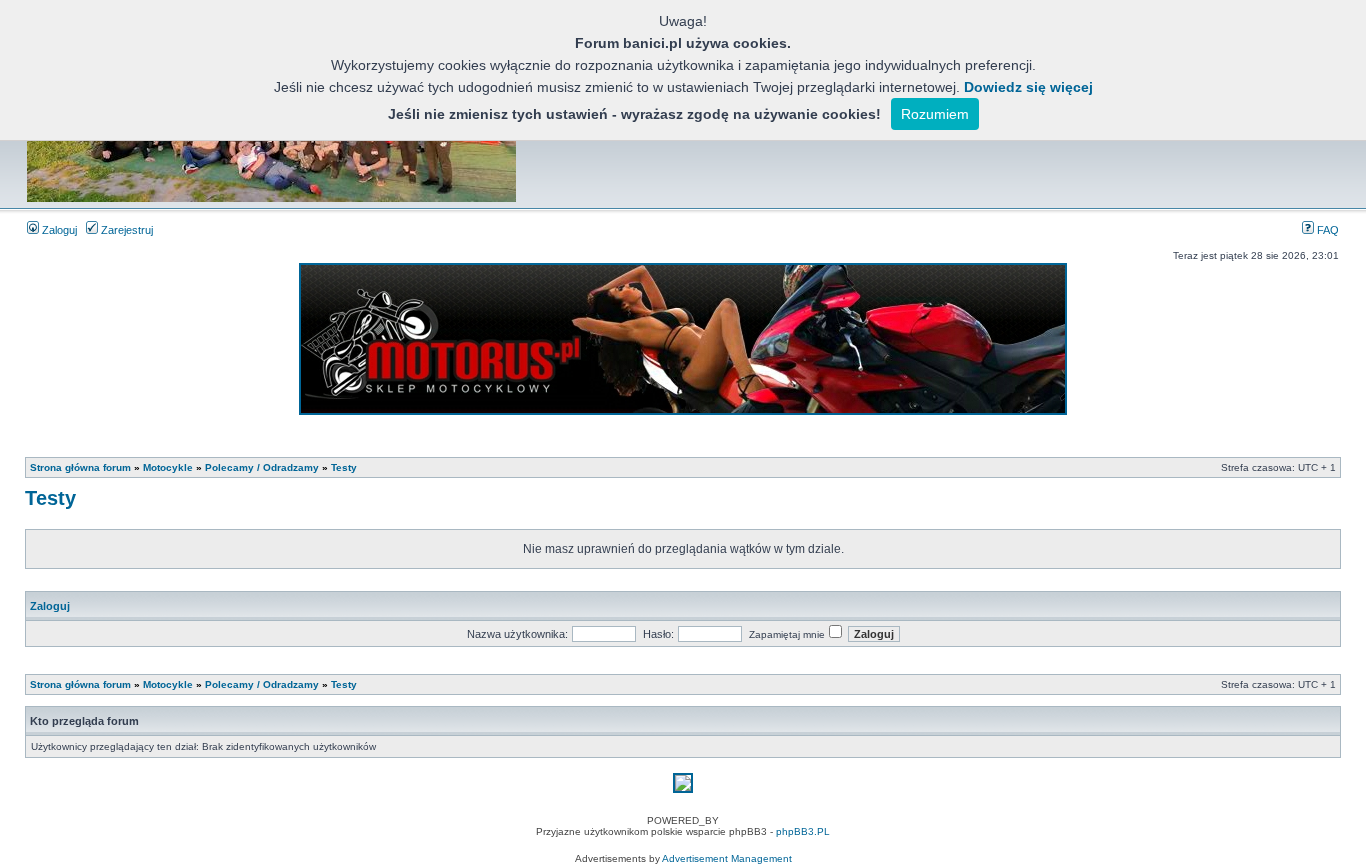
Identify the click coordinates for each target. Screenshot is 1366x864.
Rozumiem (935, 114)
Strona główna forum (80, 467)
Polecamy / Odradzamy (262, 467)
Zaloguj (58, 230)
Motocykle (168, 467)
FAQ (1326, 230)
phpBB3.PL (803, 831)
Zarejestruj (125, 230)
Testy (344, 467)
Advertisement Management (727, 858)
